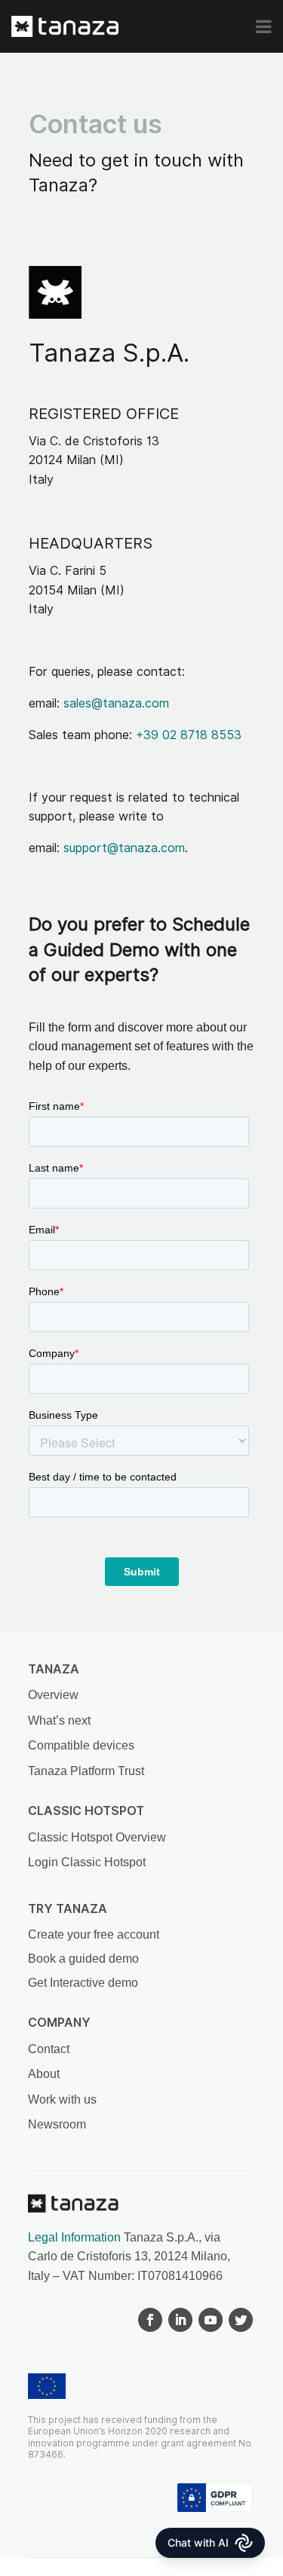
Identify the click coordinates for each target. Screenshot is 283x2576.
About (44, 2074)
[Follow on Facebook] (150, 2320)
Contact (49, 2049)
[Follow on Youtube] (211, 2320)
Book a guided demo (83, 1959)
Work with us (62, 2099)
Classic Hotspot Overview (97, 1837)
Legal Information (74, 2237)
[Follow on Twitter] (241, 2320)
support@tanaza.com (124, 848)
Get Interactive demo (83, 1983)
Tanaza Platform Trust (86, 1771)
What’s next (59, 1720)
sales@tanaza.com (116, 703)
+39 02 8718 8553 (189, 735)
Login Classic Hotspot (87, 1862)
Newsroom (57, 2124)
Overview (53, 1695)
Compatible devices (81, 1745)
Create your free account (94, 1934)
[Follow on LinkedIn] (180, 2320)
